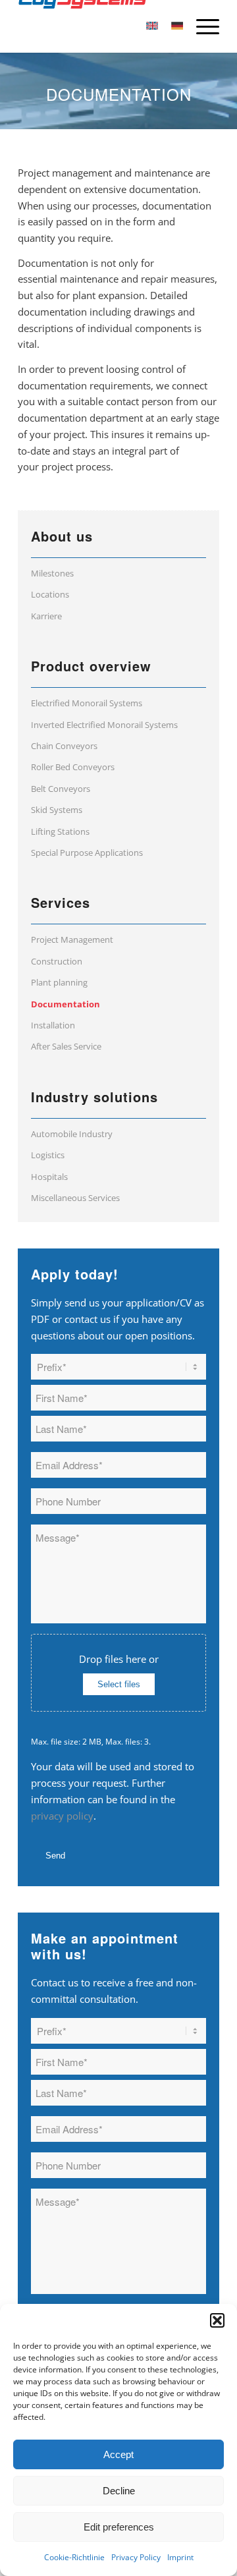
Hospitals (49, 1177)
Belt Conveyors (61, 789)
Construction (57, 961)
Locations (50, 594)
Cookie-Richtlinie (74, 2557)
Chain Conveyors (64, 746)
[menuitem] (201, 26)
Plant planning (59, 982)
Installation (53, 1025)
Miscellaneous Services (75, 1198)
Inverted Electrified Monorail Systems (104, 725)
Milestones (52, 573)
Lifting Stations (60, 831)
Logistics (48, 1155)
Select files (119, 1684)
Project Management (72, 939)
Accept (118, 2454)
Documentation (66, 1004)
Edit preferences (119, 2527)
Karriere (46, 616)
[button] (217, 2320)
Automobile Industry (72, 1134)
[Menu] (201, 26)
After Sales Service (66, 1046)
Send (55, 1856)
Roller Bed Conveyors (73, 767)
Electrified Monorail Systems (87, 703)
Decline (119, 2491)
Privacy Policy (136, 2557)
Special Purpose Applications (87, 853)
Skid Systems (57, 810)
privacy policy (62, 1816)
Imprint (180, 2557)
